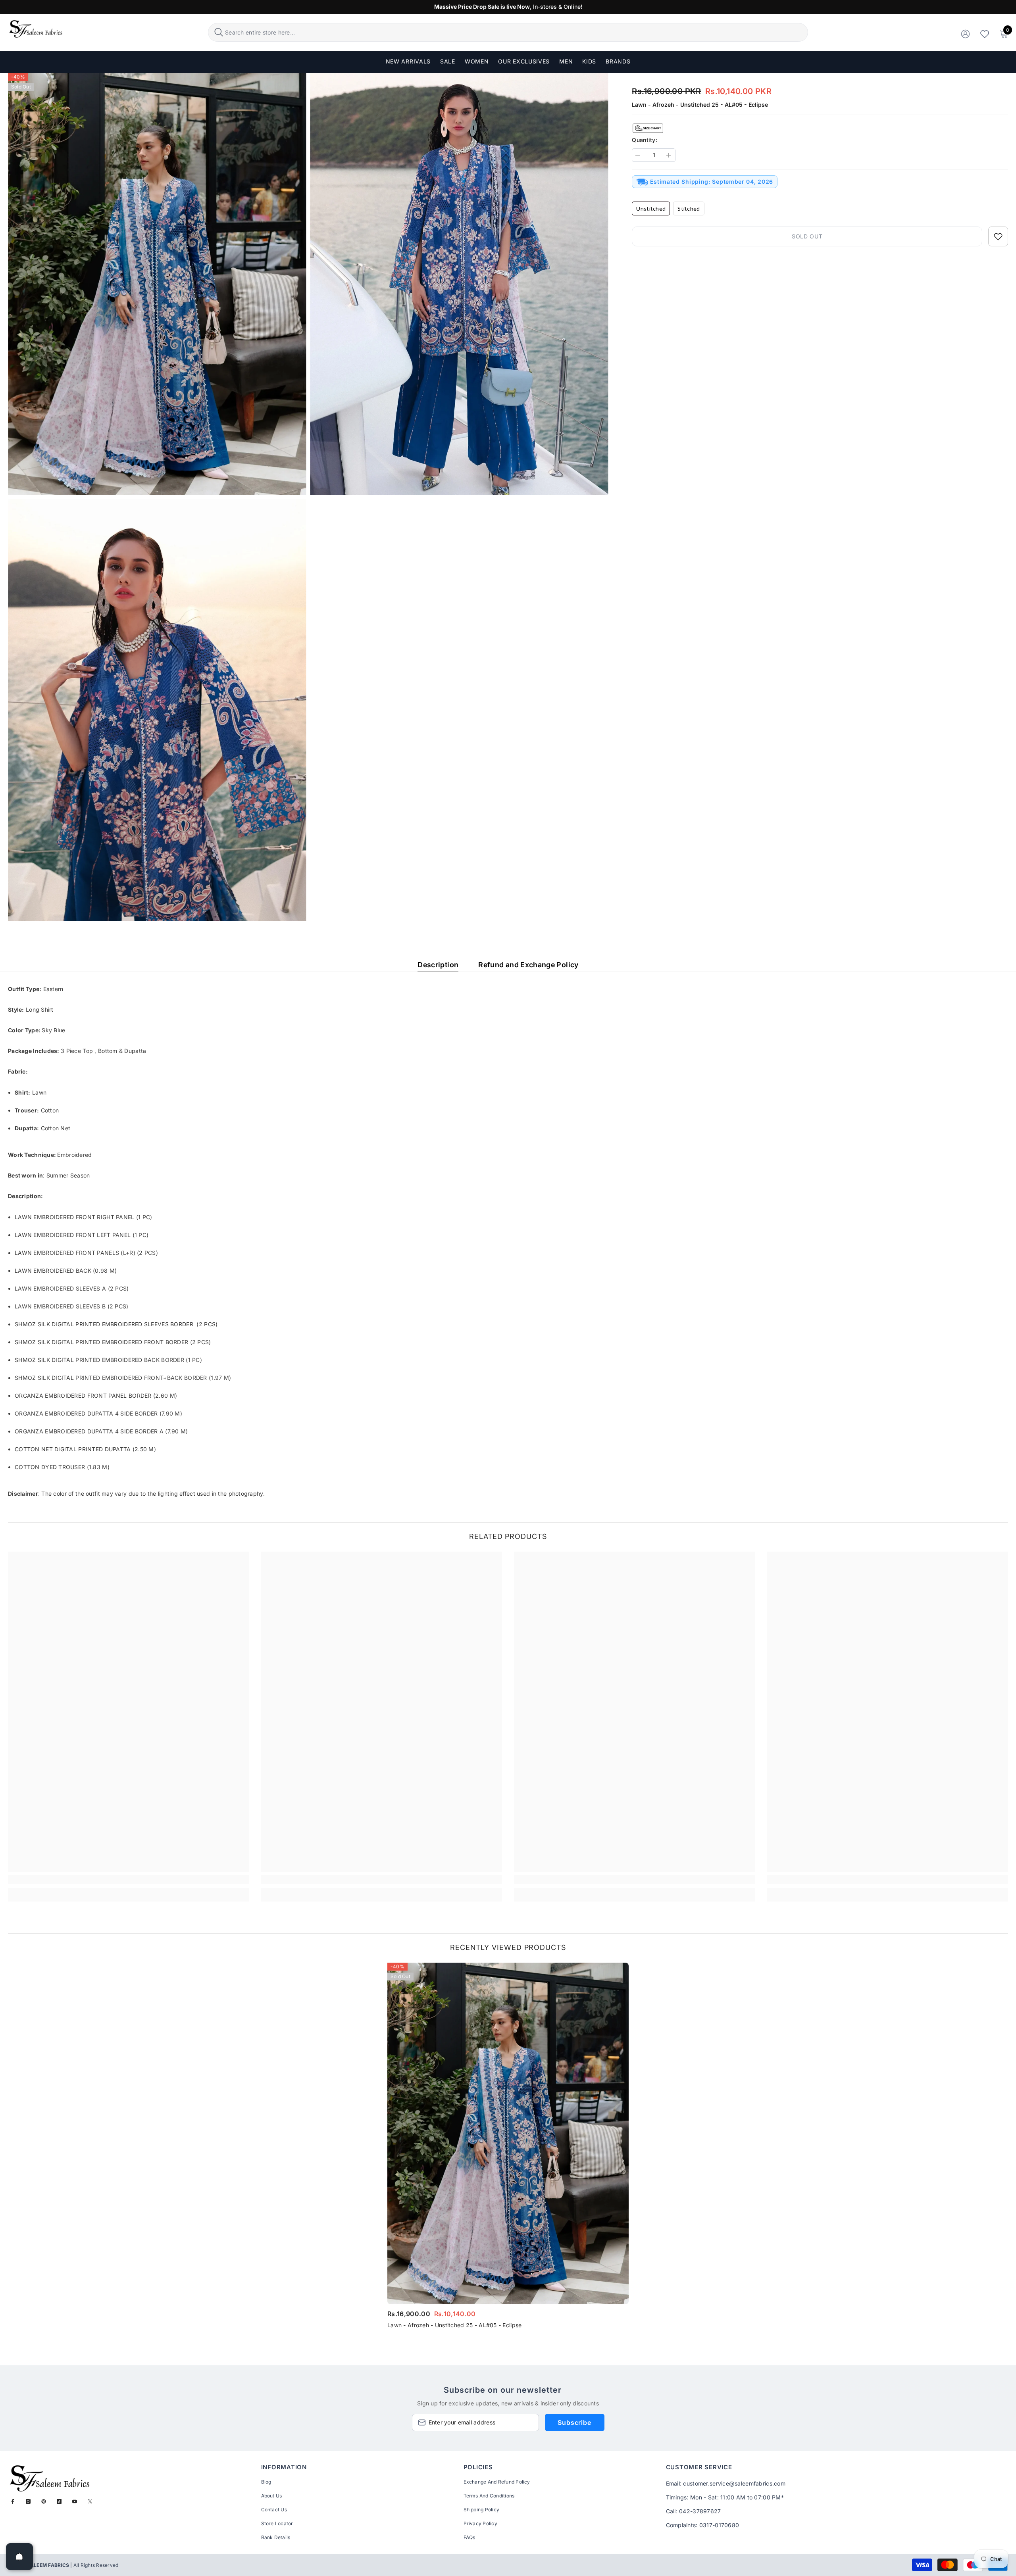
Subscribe (574, 2422)
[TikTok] (59, 2501)
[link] (129, 1879)
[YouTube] (75, 2501)
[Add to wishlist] (998, 236)
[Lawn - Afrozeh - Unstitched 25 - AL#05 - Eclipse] (508, 2133)
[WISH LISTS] (985, 34)
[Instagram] (28, 2501)
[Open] (19, 2557)
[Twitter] (90, 2501)
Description (438, 965)
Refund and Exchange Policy (528, 965)
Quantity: (645, 140)
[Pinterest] (44, 2501)
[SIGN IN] (965, 34)
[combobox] (515, 32)
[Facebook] (13, 2501)
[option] (508, 2148)
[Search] (508, 32)
